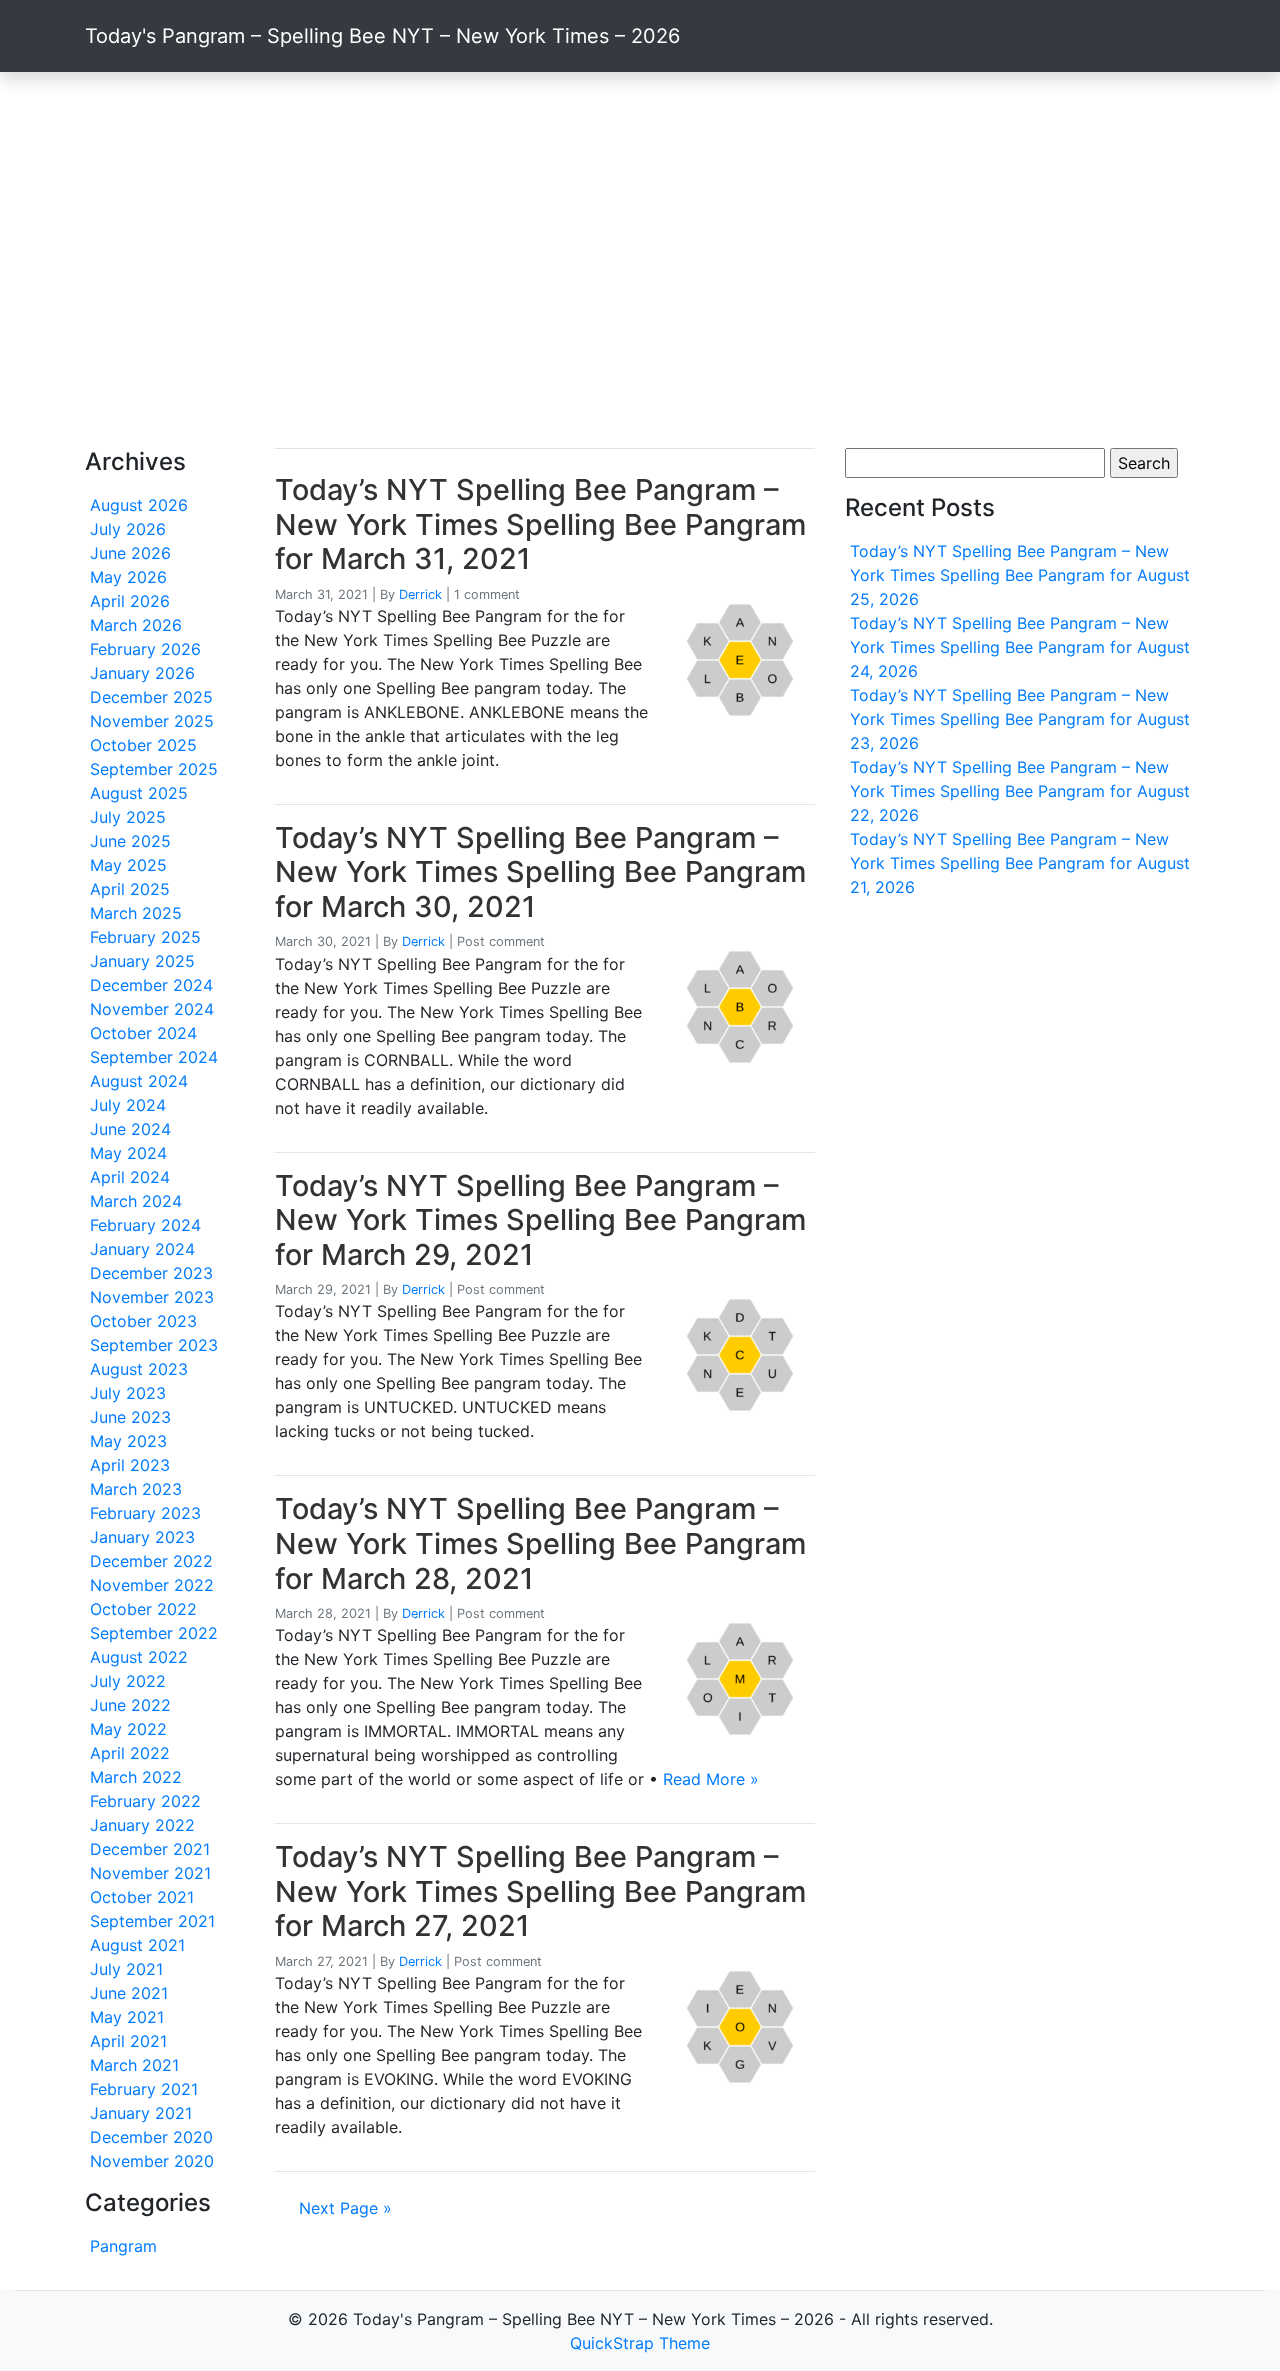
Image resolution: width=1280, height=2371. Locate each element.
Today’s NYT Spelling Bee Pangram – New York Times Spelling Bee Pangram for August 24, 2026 (1020, 647)
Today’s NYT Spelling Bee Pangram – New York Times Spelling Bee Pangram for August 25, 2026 (1020, 575)
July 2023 (128, 1393)
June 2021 (129, 1993)
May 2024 (128, 1153)
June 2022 (130, 1705)
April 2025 (130, 889)
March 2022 (136, 1777)
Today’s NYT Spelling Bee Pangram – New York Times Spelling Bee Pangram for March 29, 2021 (540, 1220)
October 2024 (143, 1033)
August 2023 (139, 1369)
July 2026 (128, 529)
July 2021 (126, 1969)
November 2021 (150, 1873)
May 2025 (128, 865)
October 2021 (142, 1897)
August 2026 (139, 505)
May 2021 (127, 2017)
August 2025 (139, 793)
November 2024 (152, 1009)
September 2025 (154, 769)
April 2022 (130, 1753)
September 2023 (154, 1345)
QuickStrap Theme (640, 2343)
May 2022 (128, 1729)
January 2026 (142, 673)
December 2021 (150, 1849)
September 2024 (154, 1057)
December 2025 (151, 697)
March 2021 (134, 2065)
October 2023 (143, 1321)
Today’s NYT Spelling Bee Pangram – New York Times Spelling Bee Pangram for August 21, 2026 (1020, 863)
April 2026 (130, 601)
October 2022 (143, 1609)
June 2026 (130, 553)
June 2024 (130, 1129)
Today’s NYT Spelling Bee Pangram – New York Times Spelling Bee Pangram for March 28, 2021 (540, 1543)
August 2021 (137, 1945)
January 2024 (142, 1249)
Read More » (711, 1779)
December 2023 (151, 1273)
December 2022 (151, 1561)
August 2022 (139, 1657)
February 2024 (145, 1225)
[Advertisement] (640, 260)
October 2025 (143, 745)
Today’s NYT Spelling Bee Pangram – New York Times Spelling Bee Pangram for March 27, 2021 (540, 1891)
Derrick (420, 594)
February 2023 (145, 1513)
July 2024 (128, 1105)
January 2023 (142, 1537)
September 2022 (154, 1633)
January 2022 (142, 1825)
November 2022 (152, 1585)
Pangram (123, 2246)
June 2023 (130, 1417)
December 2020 (151, 2137)
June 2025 (130, 841)
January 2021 (141, 2113)
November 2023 (152, 1297)
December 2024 (151, 985)
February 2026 (145, 649)
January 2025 (142, 961)
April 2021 (128, 2041)
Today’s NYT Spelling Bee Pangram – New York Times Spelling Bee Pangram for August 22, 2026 (1020, 791)
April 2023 (130, 1465)
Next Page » (345, 2208)
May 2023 (128, 1441)
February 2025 (145, 937)
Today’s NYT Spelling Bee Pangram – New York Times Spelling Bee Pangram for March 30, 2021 (540, 872)
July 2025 (128, 817)
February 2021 (144, 2089)
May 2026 (128, 577)
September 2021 (152, 1921)
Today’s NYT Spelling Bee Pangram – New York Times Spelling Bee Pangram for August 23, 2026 (1020, 719)
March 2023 (136, 1489)
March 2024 (136, 1201)
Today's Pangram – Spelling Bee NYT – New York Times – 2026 (382, 36)
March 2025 (136, 913)
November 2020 (152, 2161)
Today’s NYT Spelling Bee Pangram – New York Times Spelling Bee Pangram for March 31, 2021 (540, 524)
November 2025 (152, 721)
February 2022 (145, 1801)
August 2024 (139, 1081)
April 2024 (130, 1177)
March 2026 (136, 625)
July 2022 (128, 1681)
